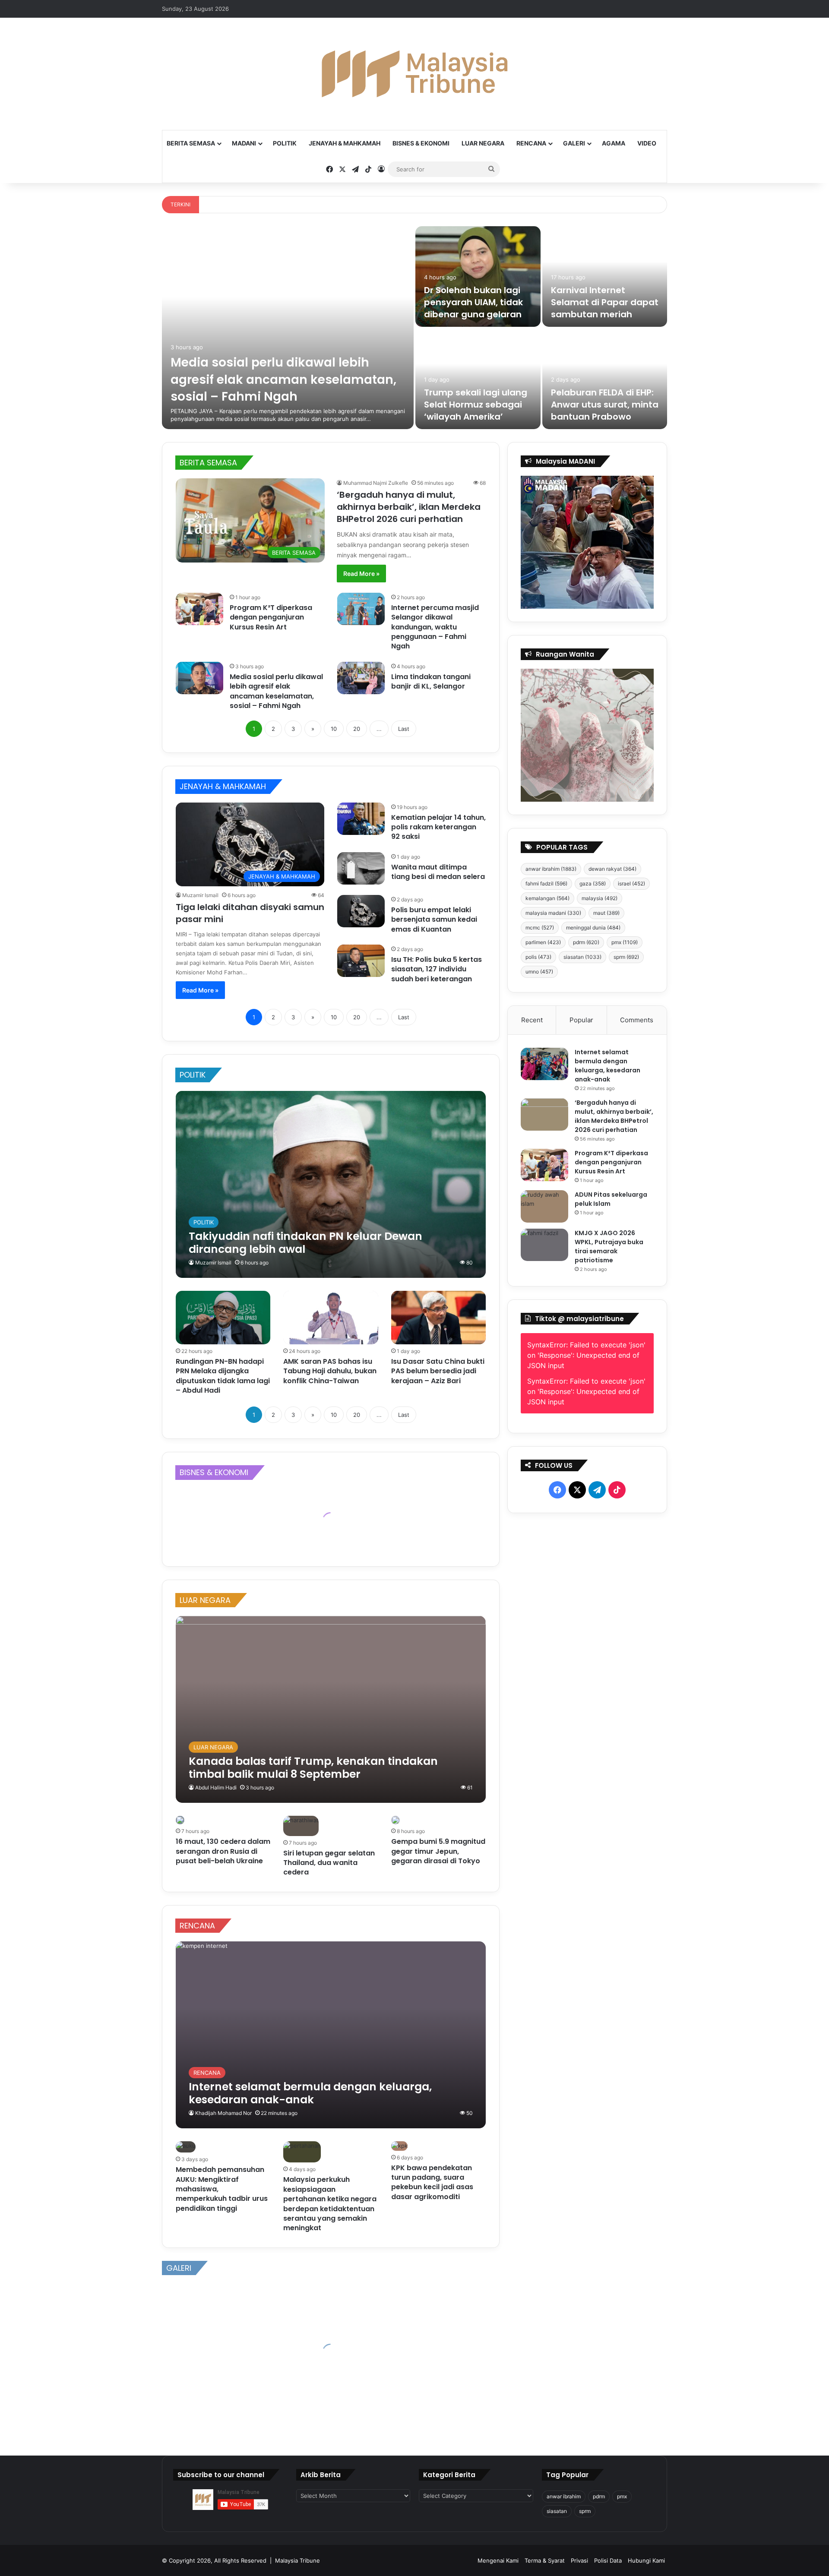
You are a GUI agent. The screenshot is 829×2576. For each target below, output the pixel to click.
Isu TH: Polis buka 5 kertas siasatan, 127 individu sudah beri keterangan (437, 969)
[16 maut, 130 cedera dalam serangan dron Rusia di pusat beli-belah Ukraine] (180, 1820)
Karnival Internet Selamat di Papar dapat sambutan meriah (605, 302)
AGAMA (614, 143)
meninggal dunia (593, 928)
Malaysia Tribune (297, 2560)
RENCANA (531, 143)
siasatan (582, 957)
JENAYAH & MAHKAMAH (345, 143)
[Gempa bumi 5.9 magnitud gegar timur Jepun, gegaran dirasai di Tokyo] (396, 1820)
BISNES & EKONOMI (421, 143)
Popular (581, 1020)
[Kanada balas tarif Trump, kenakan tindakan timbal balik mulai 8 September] (331, 1709)
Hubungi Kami (646, 2560)
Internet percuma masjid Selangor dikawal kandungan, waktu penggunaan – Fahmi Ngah (435, 627)
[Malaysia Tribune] (414, 74)
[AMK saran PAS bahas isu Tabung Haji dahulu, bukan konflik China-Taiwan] (331, 1318)
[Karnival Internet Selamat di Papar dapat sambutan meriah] (605, 277)
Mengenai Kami (498, 2560)
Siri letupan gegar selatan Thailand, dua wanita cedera (329, 1863)
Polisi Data (608, 2560)
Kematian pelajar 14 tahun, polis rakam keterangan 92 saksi (438, 827)
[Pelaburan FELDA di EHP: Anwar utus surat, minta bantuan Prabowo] (605, 379)
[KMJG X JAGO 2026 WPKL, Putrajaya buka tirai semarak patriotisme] (544, 1245)
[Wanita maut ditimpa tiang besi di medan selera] (361, 868)
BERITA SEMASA (191, 143)
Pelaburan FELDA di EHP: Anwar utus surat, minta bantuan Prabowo (605, 405)
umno (539, 972)
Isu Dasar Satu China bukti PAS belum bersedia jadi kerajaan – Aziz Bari (438, 1371)
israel (631, 883)
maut (606, 913)
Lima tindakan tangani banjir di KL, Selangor (431, 681)
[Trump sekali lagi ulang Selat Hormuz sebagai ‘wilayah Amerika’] (478, 379)
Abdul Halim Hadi (216, 1787)
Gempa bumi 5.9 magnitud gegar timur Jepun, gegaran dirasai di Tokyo (438, 1851)
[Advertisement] (587, 1729)
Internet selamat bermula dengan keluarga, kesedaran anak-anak (608, 1066)
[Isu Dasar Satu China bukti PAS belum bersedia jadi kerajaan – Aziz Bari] (439, 1318)
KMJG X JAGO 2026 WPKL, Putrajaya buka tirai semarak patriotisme (609, 1247)
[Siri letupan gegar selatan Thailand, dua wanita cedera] (301, 1826)
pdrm (586, 942)
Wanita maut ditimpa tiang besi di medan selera (438, 872)
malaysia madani (553, 913)
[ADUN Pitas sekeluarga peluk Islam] (544, 1206)
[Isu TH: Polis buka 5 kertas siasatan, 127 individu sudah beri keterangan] (361, 961)
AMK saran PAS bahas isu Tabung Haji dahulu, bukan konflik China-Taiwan (330, 1371)
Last (404, 729)
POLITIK (285, 143)
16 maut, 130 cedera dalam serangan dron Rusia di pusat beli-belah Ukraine (223, 1851)
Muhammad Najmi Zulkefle (376, 483)
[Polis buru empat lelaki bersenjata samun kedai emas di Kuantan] (361, 911)
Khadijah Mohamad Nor (223, 2113)
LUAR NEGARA (483, 143)
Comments (637, 1020)
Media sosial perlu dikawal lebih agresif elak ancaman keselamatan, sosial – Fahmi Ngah (283, 379)
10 (334, 729)
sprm (626, 957)
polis (538, 957)
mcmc (540, 928)
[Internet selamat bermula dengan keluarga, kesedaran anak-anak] (331, 2035)
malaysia (600, 898)
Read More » (361, 574)
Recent (532, 1020)
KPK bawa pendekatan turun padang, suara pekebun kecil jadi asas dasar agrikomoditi (432, 2182)
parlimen (543, 942)
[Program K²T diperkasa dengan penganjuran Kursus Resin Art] (199, 609)
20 (357, 729)
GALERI (574, 143)
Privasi (579, 2560)
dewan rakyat (612, 869)
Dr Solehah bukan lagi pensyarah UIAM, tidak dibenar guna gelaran (473, 302)
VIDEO (647, 143)
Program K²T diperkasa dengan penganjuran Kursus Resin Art (271, 617)
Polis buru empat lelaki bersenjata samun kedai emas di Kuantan (434, 920)
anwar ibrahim (551, 869)
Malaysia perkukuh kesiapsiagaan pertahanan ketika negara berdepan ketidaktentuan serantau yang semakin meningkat (330, 2204)
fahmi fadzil (546, 883)
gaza (593, 883)
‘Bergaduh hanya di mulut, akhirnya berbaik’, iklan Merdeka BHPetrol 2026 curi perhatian (409, 507)
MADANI (244, 143)
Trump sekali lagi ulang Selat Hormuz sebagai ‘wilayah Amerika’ (476, 405)
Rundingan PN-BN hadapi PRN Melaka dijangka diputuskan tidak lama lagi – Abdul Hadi (223, 1376)
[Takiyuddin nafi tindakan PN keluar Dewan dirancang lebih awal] (331, 1184)
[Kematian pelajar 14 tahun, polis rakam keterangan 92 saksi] (361, 819)
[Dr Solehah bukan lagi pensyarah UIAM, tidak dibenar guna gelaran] (478, 277)
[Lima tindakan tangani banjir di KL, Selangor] (361, 678)
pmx (625, 942)
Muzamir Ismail (200, 895)
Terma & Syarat (545, 2560)
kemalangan (547, 898)
